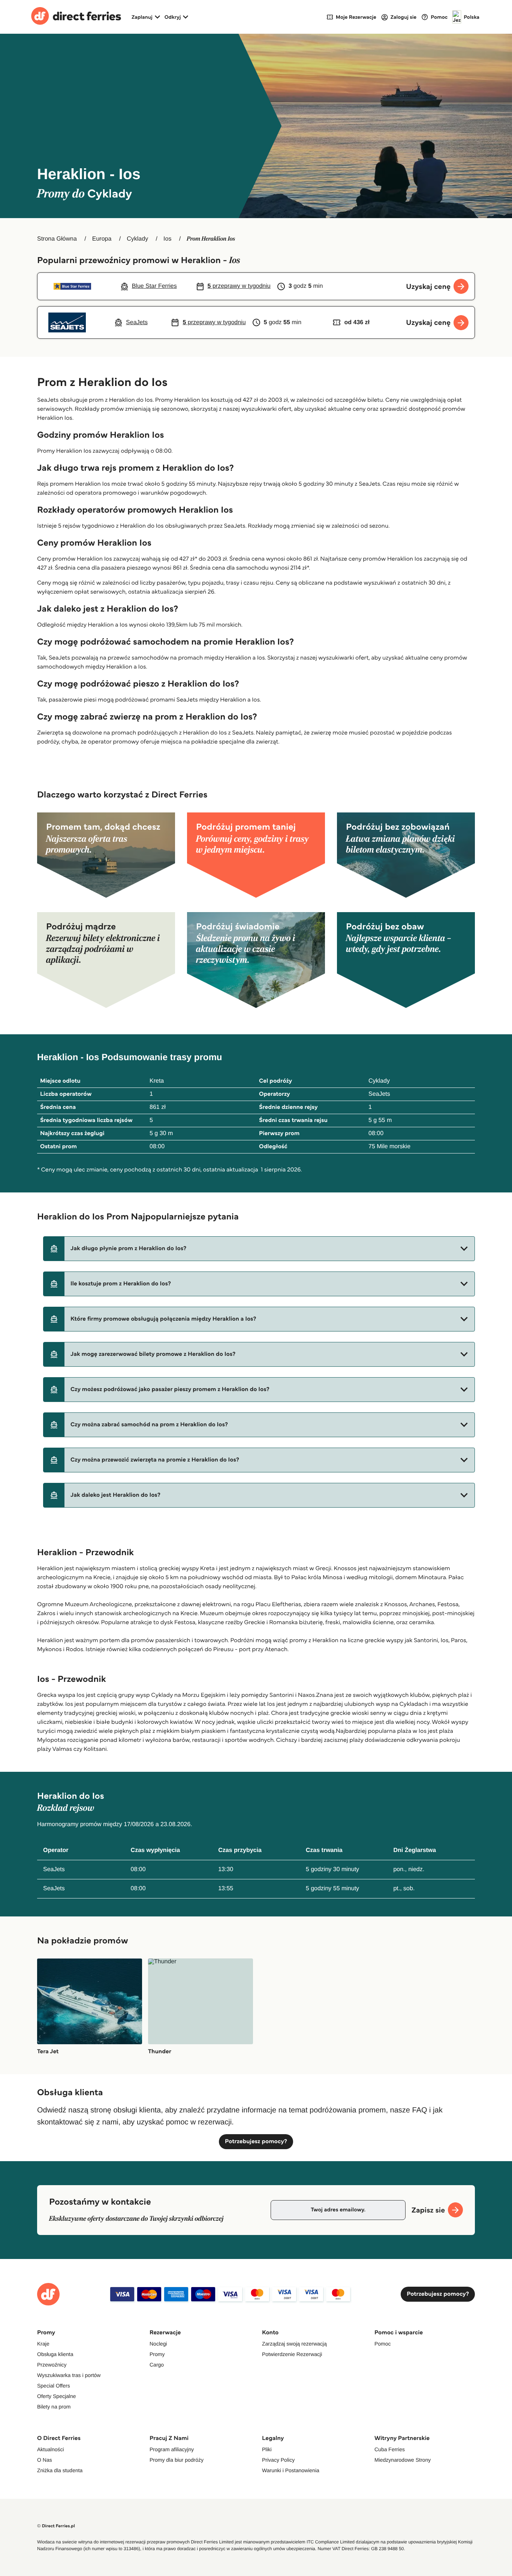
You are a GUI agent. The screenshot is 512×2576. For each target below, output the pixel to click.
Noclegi (158, 2344)
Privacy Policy (278, 2460)
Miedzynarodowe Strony (403, 2460)
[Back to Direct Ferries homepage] (76, 17)
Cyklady (137, 239)
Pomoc (383, 2344)
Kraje (43, 2344)
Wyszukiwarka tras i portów (69, 2375)
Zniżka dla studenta (60, 2470)
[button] (259, 1249)
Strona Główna (57, 239)
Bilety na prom (54, 2407)
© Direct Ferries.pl (56, 2526)
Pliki (267, 2449)
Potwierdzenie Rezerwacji (292, 2354)
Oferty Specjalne (57, 2396)
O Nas (45, 2460)
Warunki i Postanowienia (291, 2470)
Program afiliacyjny (172, 2449)
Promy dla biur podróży (177, 2460)
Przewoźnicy (52, 2365)
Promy (157, 2354)
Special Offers (54, 2386)
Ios (167, 239)
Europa (102, 239)
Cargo (157, 2365)
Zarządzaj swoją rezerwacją (294, 2344)
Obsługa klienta (55, 2354)
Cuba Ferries (390, 2449)
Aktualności (51, 2449)
